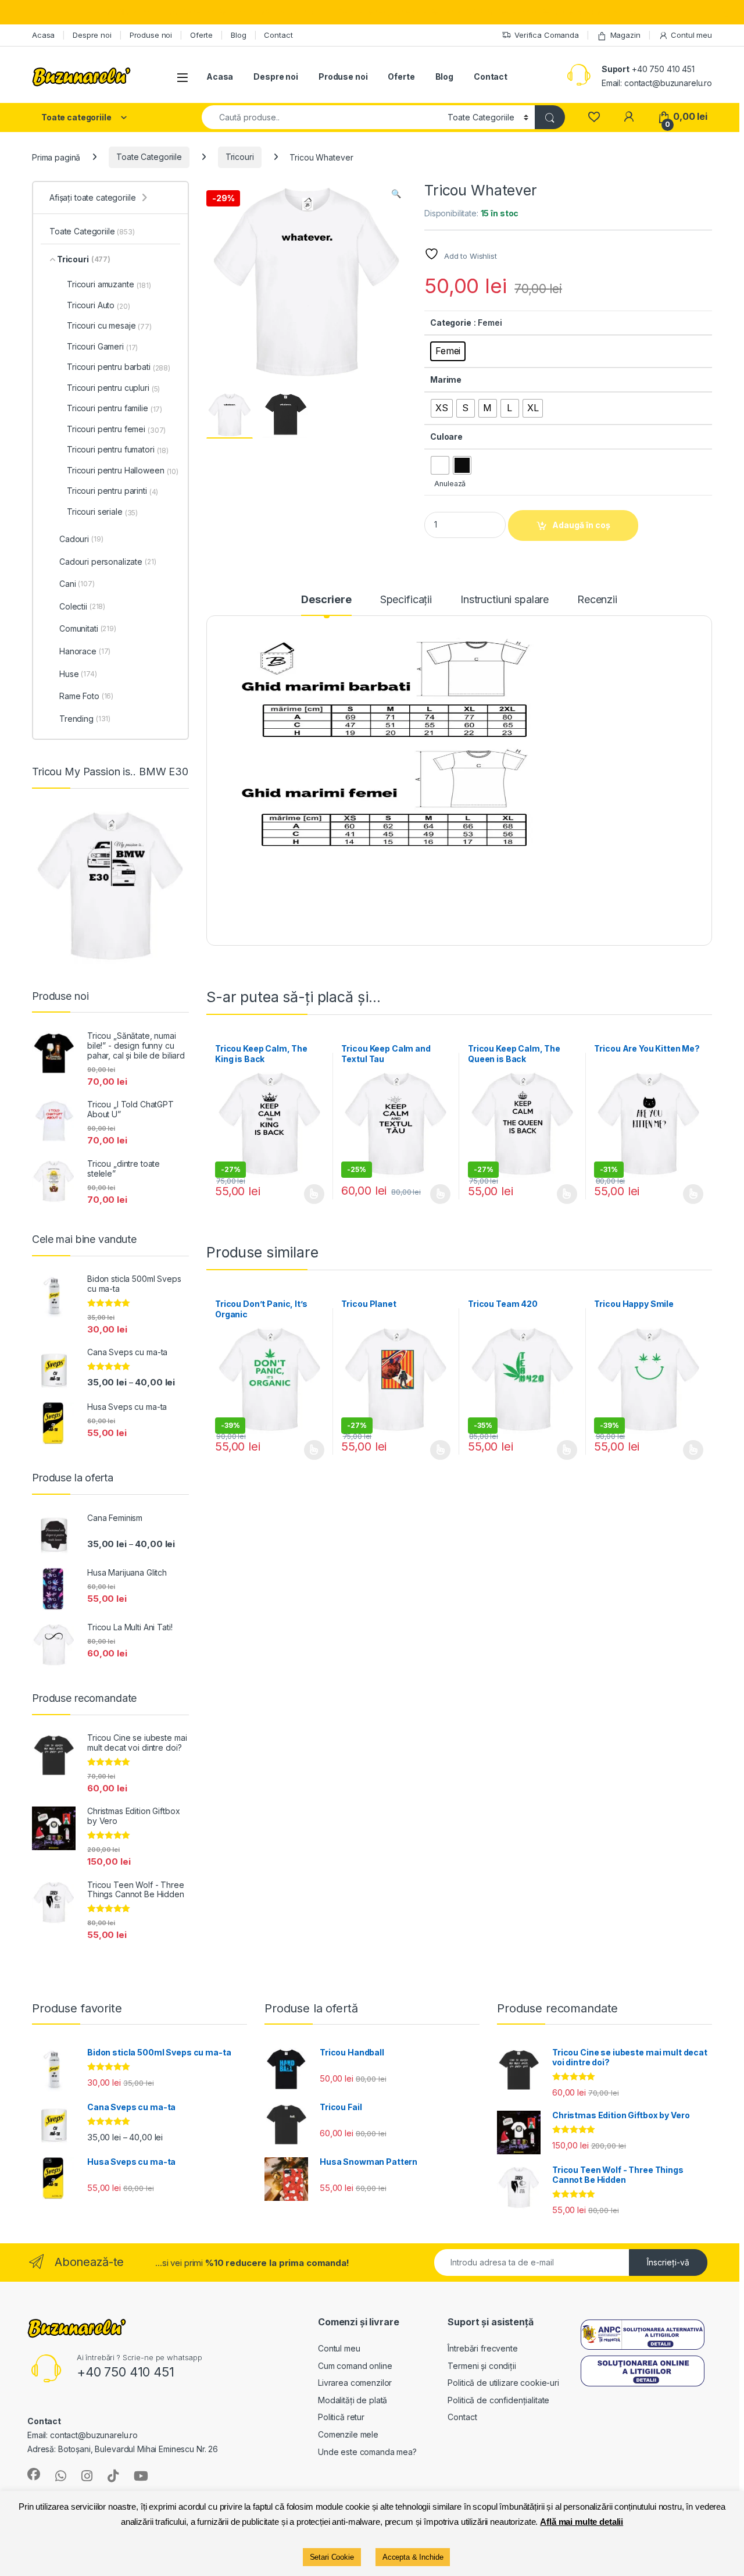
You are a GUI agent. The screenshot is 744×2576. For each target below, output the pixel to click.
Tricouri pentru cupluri (113, 388)
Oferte (201, 35)
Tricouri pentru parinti (112, 491)
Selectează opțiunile (303, 1194)
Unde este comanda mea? (367, 2452)
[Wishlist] (594, 117)
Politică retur (341, 2417)
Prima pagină (56, 157)
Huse (78, 674)
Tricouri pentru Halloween (123, 471)
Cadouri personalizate (108, 562)
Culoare (446, 437)
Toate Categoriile (149, 157)
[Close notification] (725, 12)
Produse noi (151, 35)
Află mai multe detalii (582, 2522)
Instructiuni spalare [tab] (505, 600)
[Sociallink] (34, 2474)
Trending (85, 719)
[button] (396, 194)
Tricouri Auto (99, 305)
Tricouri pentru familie (115, 408)
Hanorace (85, 651)
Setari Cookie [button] (332, 2557)
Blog (238, 35)
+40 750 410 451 (663, 69)
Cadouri (81, 539)
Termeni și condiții (482, 2366)
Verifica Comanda (547, 35)
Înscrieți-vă (668, 2262)
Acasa (43, 35)
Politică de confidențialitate (498, 2400)
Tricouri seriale (102, 512)
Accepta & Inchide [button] (413, 2557)
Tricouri (240, 157)
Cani (77, 584)
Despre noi (92, 35)
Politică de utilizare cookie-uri (503, 2383)
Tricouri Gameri (102, 347)
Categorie (451, 323)
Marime (446, 380)
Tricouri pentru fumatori (118, 450)
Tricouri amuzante (109, 284)
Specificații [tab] (406, 600)
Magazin (625, 35)
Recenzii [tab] (597, 600)
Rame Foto (86, 696)
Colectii (82, 606)
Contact (278, 35)
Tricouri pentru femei (116, 429)
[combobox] (321, 117)
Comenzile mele (348, 2434)
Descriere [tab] (326, 600)
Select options (437, 1194)
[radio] (448, 351)
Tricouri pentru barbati (119, 367)
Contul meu (691, 35)
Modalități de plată (353, 2400)
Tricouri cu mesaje (109, 326)
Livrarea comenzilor (355, 2383)
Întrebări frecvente (482, 2348)
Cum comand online (355, 2366)
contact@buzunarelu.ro (668, 83)
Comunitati (88, 628)
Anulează (450, 484)
